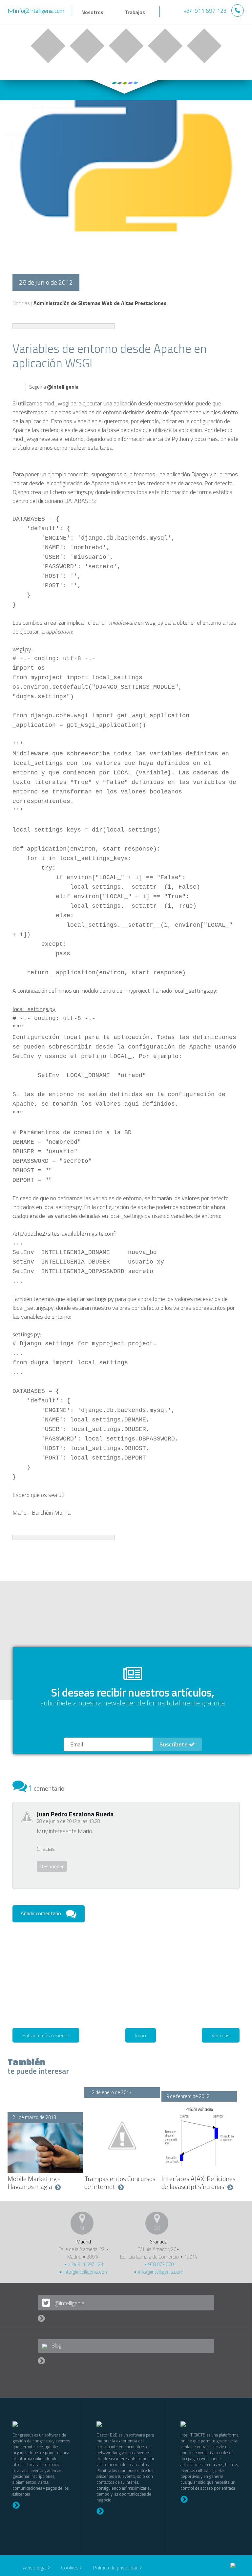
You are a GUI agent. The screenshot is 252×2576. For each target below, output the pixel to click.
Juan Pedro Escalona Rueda (75, 1814)
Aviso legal (35, 2567)
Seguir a (54, 387)
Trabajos (135, 12)
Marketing (165, 46)
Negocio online (48, 46)
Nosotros (92, 12)
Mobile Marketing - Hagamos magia (34, 2183)
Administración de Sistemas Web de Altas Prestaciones (100, 303)
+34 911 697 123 (85, 2264)
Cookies (70, 2567)
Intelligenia (189, 13)
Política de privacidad (116, 2567)
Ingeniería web (87, 46)
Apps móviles (126, 46)
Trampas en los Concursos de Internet (120, 2183)
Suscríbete (174, 1744)
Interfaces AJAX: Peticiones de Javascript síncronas (199, 2183)
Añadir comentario (41, 1913)
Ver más (221, 2035)
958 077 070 (160, 2264)
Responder (52, 1866)
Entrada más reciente (46, 2035)
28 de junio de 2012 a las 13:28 (68, 1821)
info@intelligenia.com (85, 2272)
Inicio (141, 2035)
